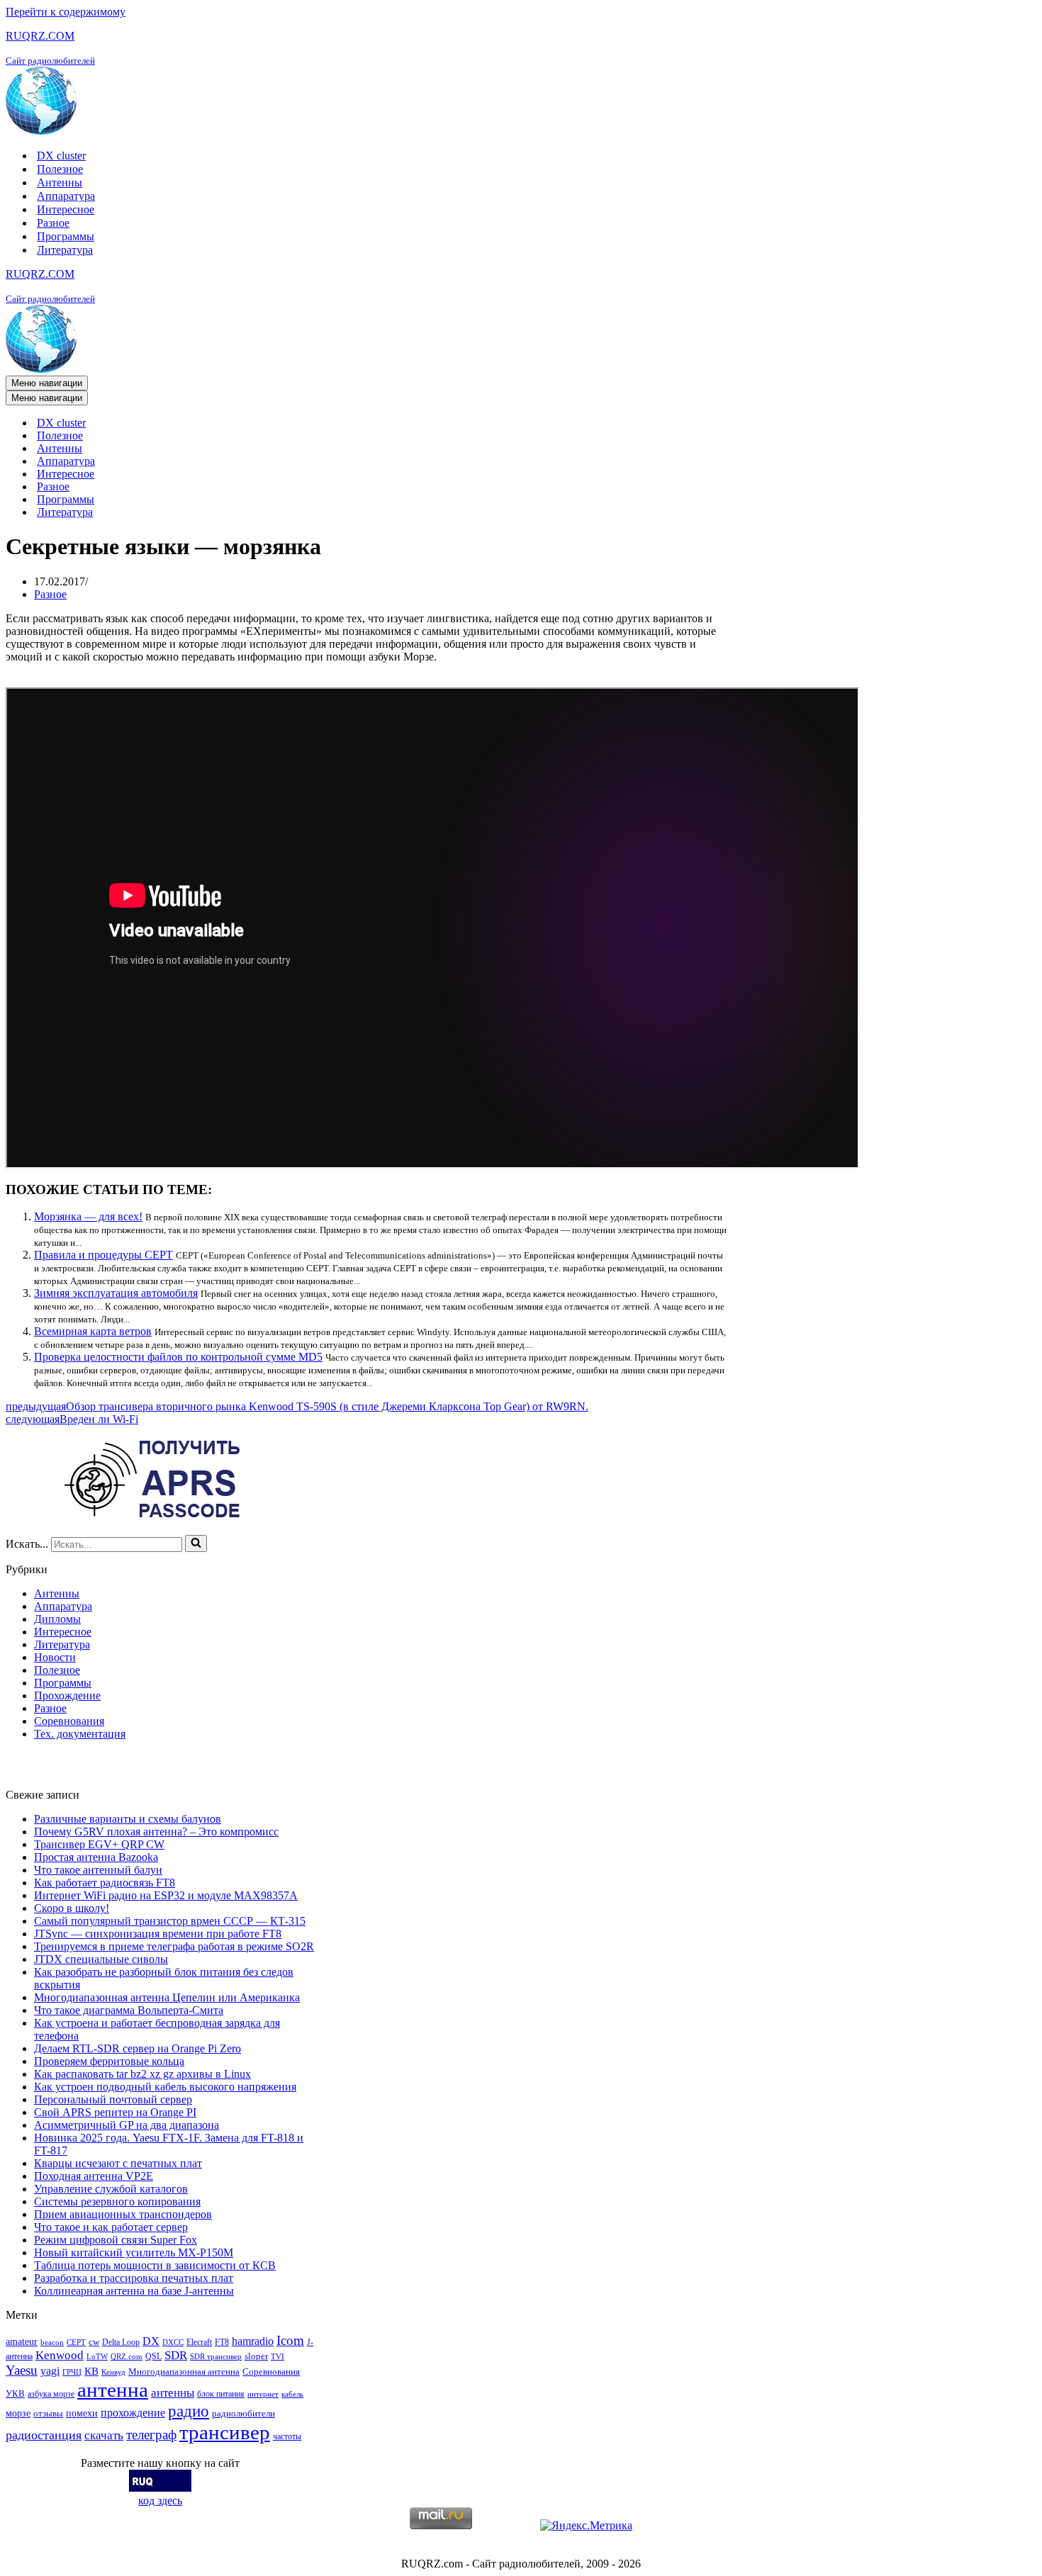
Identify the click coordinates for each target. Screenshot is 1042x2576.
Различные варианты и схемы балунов (128, 1819)
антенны (173, 2393)
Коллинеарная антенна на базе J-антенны (134, 2291)
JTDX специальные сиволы (101, 1959)
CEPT (76, 2342)
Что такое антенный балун (98, 1870)
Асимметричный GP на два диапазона (127, 2125)
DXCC (173, 2342)
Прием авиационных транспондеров (123, 2214)
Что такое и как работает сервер (111, 2227)
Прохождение (67, 1695)
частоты (287, 2436)
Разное (53, 223)
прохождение (133, 2413)
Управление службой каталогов (111, 2189)
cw (94, 2342)
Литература (65, 250)
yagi (50, 2371)
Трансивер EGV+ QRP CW (99, 1844)
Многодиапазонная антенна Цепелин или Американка (167, 1997)
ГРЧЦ (72, 2372)
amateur (22, 2341)
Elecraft (199, 2342)
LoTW (97, 2357)
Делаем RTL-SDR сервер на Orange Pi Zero (138, 2048)
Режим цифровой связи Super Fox (116, 2240)
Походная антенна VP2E (94, 2176)
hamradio (253, 2341)
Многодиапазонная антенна (184, 2372)
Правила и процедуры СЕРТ (103, 1255)
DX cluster (61, 156)
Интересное (66, 209)
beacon (52, 2342)
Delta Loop (121, 2342)
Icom (290, 2340)
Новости (55, 1657)
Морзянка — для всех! (88, 1216)
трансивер (225, 2432)
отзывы (48, 2413)
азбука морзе (51, 2394)
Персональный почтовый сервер (113, 2099)
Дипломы (57, 1619)
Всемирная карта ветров (93, 1331)
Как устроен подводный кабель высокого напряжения (165, 2087)
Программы (66, 236)
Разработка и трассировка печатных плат (134, 2278)
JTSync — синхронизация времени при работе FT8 (158, 1934)
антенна (113, 2390)
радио (189, 2411)
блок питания (221, 2394)
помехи (82, 2413)
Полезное (60, 169)
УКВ (15, 2394)
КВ (91, 2371)
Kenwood (60, 2355)
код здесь (160, 2501)
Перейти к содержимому (66, 12)
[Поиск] (196, 1543)
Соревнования (69, 1721)
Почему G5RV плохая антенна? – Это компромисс (156, 1832)
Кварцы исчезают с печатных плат (118, 2163)
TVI (278, 2357)
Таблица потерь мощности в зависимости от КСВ (155, 2265)
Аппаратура (66, 196)
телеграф (151, 2435)
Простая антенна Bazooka (96, 1857)
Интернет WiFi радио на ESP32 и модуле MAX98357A (166, 1895)
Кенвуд (113, 2372)
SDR (176, 2355)
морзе (18, 2413)
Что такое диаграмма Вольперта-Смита (129, 2010)
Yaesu (22, 2370)
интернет (263, 2394)
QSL (153, 2356)
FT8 (222, 2342)
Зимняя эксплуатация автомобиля (116, 1293)
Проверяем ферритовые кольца (109, 2061)
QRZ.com (127, 2357)
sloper (256, 2356)
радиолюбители (243, 2413)
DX (151, 2341)
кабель (292, 2394)
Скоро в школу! (72, 1908)
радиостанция (44, 2435)
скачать (104, 2435)
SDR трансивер (216, 2357)
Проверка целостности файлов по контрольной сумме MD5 (178, 1357)
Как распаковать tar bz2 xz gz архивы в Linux (142, 2074)
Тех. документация (80, 1734)
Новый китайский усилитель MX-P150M (134, 2252)
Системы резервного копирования (117, 2201)
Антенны (60, 182)
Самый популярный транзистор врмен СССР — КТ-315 (170, 1921)
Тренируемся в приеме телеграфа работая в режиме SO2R (174, 1946)
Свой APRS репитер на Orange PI (115, 2112)
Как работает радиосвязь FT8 (105, 1883)
